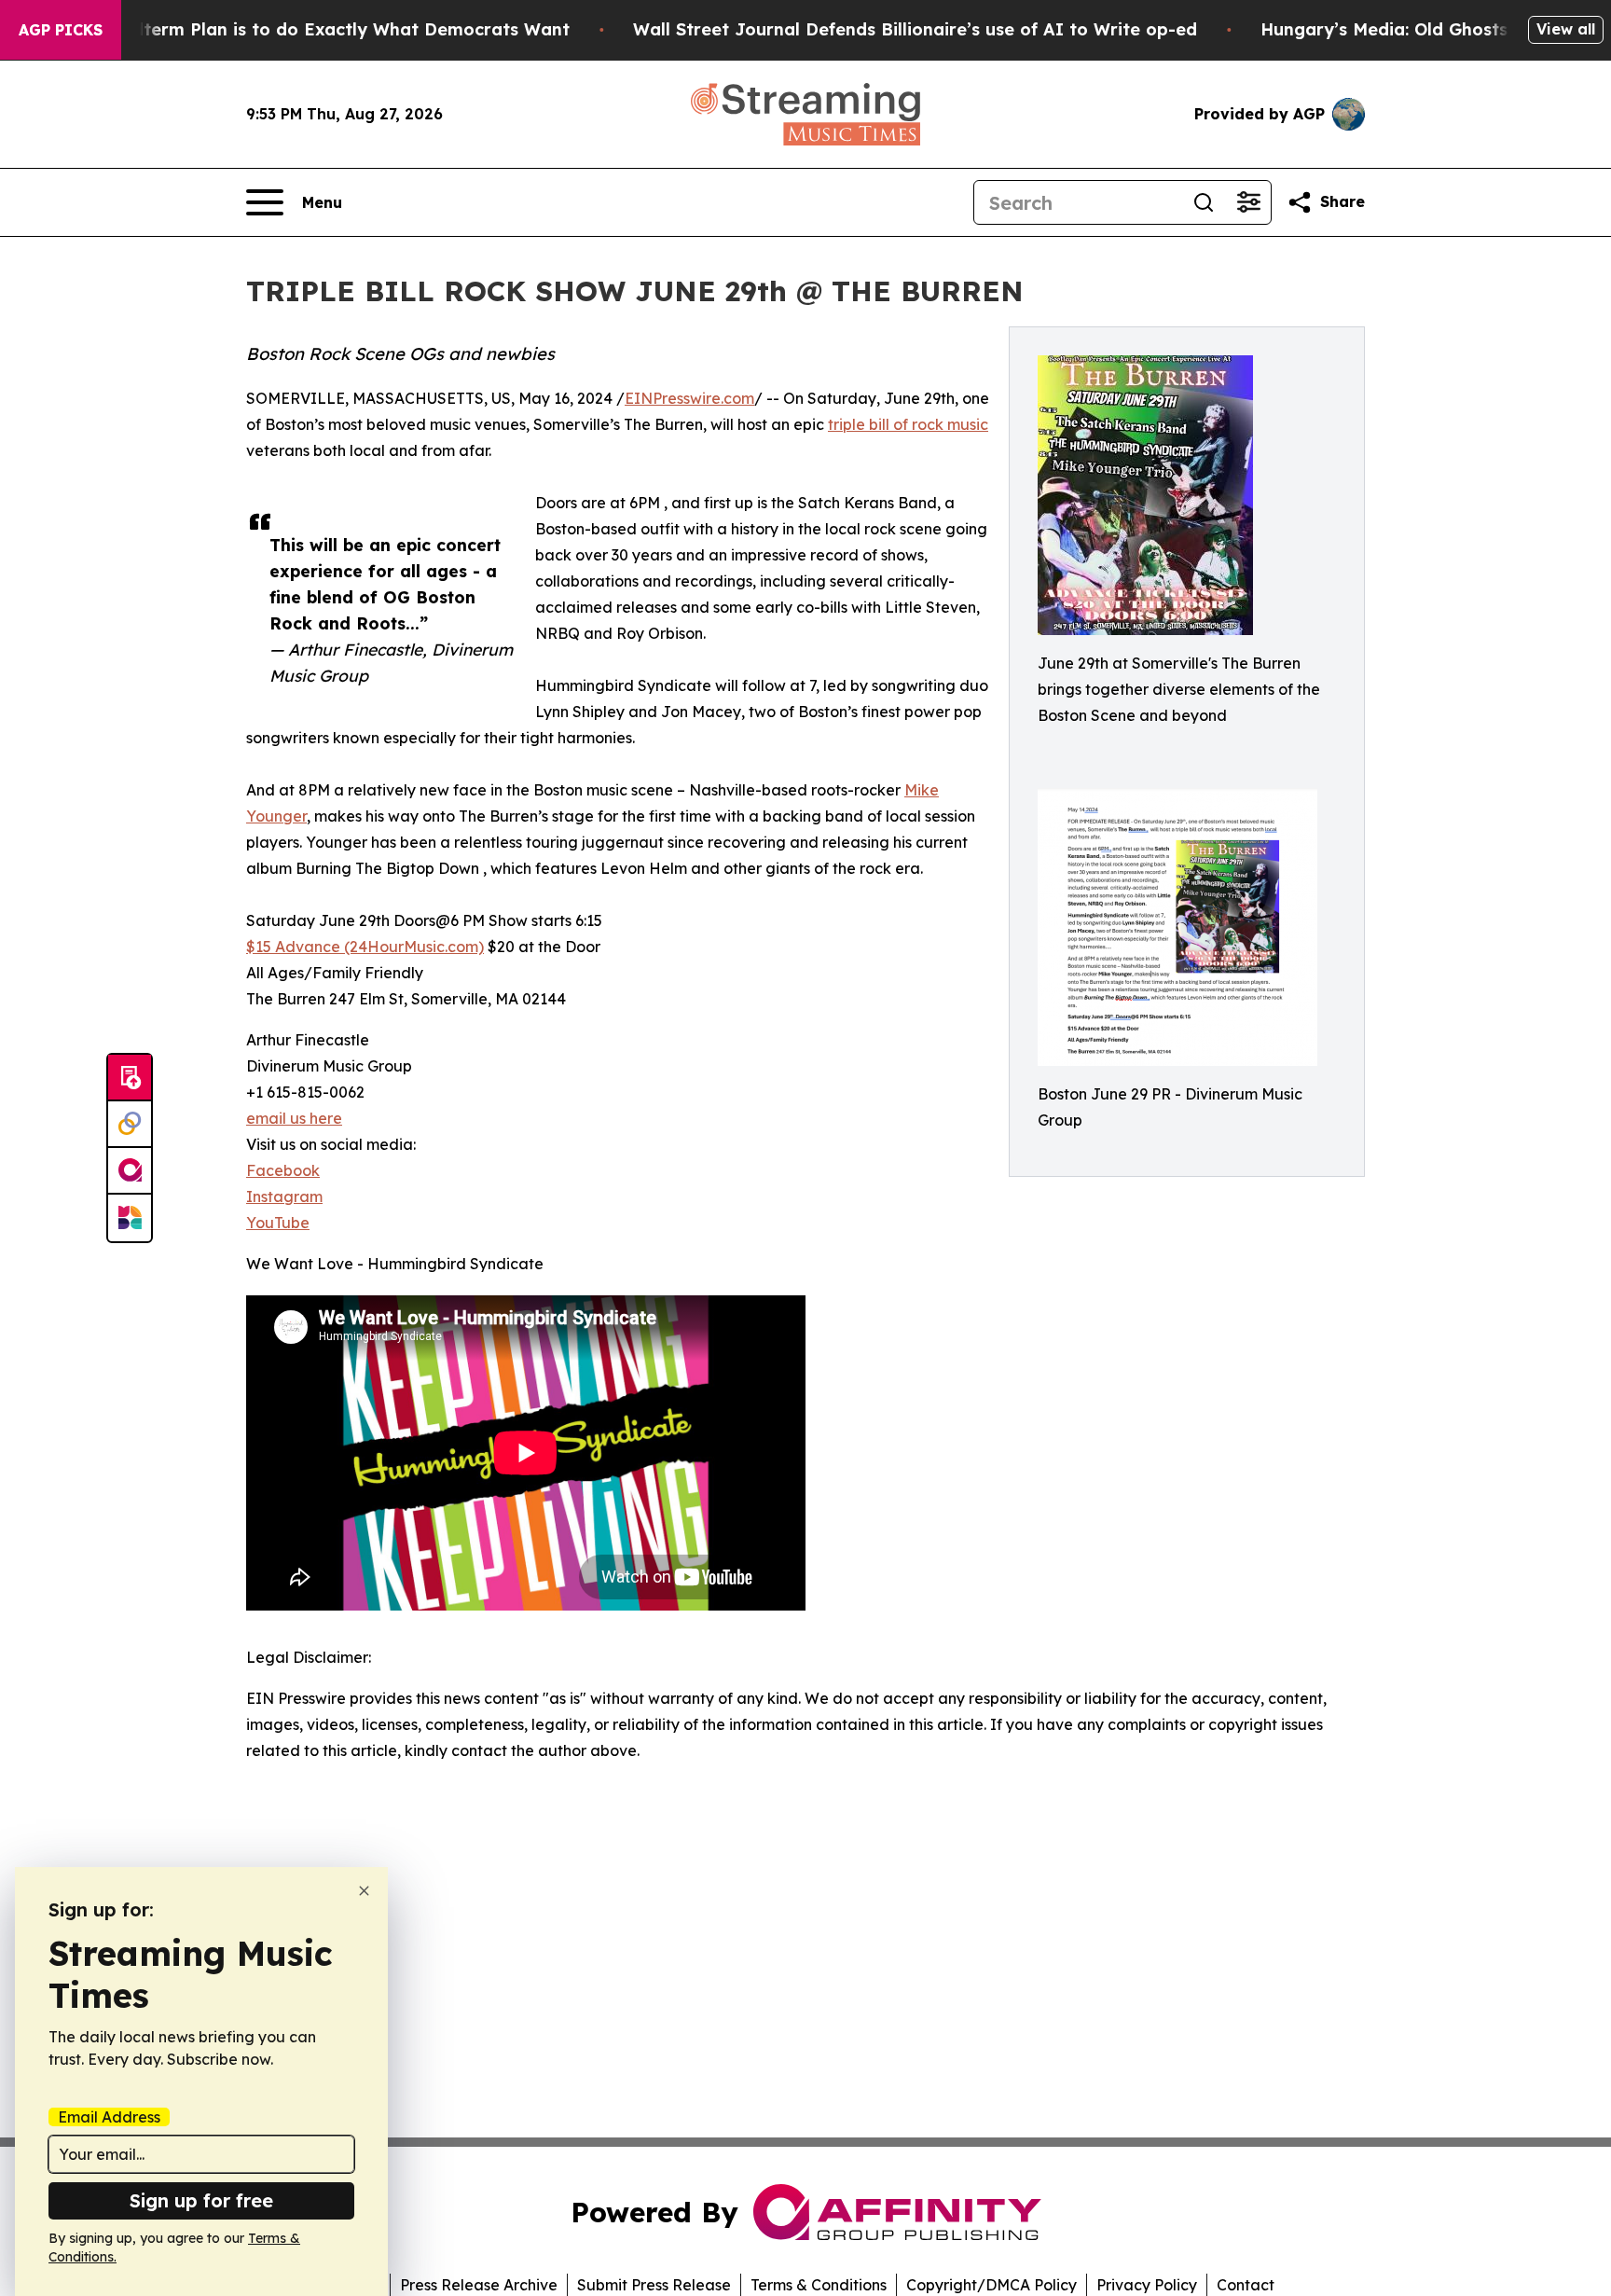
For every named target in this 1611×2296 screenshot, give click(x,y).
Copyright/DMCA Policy (991, 2285)
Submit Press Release (654, 2285)
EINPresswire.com (689, 398)
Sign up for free (201, 2200)
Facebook (283, 1170)
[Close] (364, 1891)
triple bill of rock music (908, 424)
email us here (294, 1118)
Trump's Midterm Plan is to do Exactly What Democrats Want (305, 29)
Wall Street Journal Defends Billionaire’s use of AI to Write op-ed (915, 29)
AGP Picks (61, 30)
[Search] (1204, 202)
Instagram (284, 1196)
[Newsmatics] (130, 1218)
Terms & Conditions (819, 2285)
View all (1566, 29)
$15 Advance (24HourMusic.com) (365, 947)
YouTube (278, 1223)
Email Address (109, 2117)
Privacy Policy (1147, 2285)
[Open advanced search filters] (1248, 202)
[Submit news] (130, 1078)
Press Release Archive (479, 2285)
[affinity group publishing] (130, 1171)
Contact (1246, 2285)
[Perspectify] (130, 1125)
